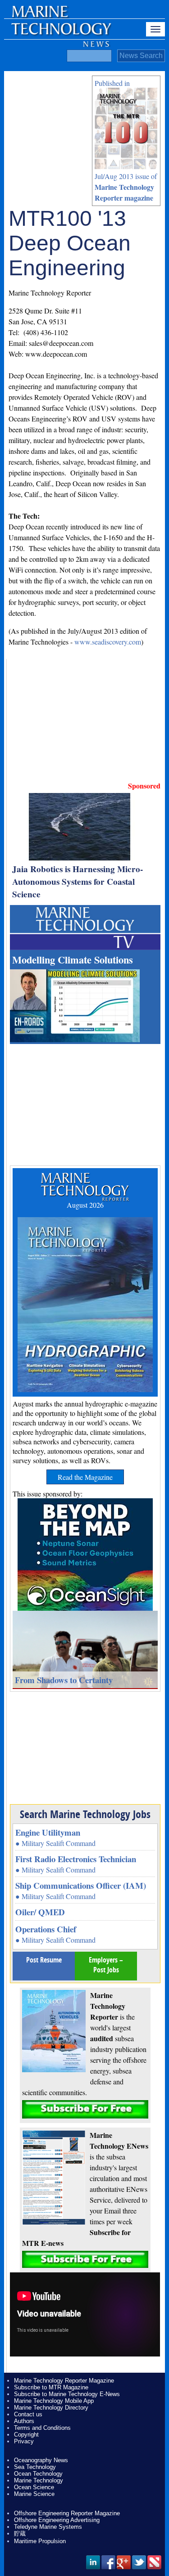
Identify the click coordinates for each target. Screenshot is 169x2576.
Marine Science (34, 2494)
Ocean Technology (38, 2474)
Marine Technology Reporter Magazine (64, 2381)
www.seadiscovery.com (108, 642)
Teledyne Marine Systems (48, 2527)
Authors (24, 2421)
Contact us (28, 2414)
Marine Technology (39, 2480)
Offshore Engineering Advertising (57, 2520)
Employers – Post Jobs (106, 1965)
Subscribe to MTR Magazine (51, 2387)
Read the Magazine (85, 1477)
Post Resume (44, 1960)
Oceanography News (41, 2460)
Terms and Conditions (42, 2428)
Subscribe (85, 2109)
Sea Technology (35, 2467)
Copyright (26, 2435)
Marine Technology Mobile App (54, 2401)
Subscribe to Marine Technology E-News (67, 2394)
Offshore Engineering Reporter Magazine (67, 2513)
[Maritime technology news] (60, 34)
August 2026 (85, 1205)
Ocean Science (34, 2487)
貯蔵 (20, 2533)
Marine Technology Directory (51, 2408)
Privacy (24, 2441)
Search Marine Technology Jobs (85, 1814)
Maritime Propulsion (40, 2541)
